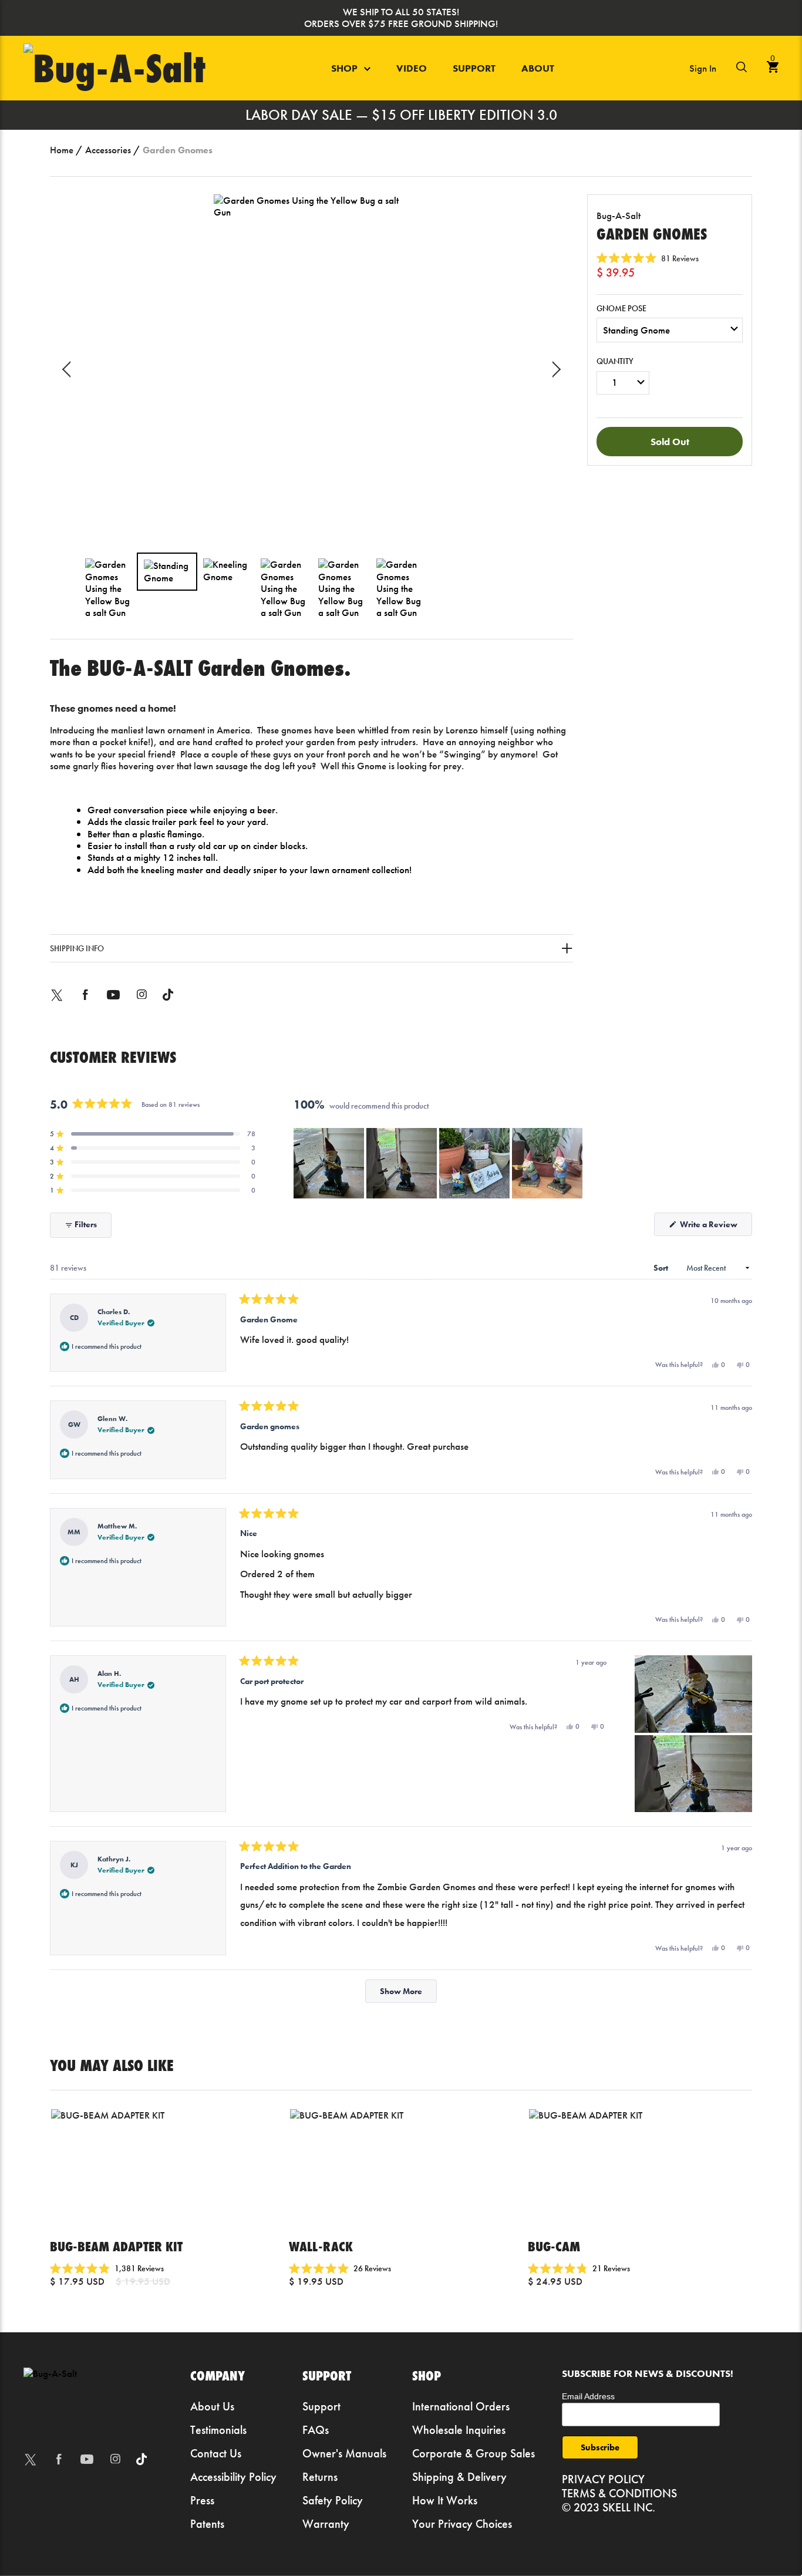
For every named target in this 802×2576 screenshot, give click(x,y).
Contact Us (216, 2453)
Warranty (326, 2524)
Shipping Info (77, 948)
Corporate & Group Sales (474, 2453)
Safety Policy (333, 2500)
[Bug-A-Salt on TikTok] (168, 1003)
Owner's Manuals (344, 2453)
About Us (212, 2406)
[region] (439, 1163)
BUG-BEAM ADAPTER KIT (116, 2246)
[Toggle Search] (742, 69)
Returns (320, 2477)
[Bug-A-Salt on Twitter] (57, 1003)
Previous (70, 369)
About (538, 68)
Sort (662, 1268)
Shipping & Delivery (459, 2477)
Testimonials (218, 2430)
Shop (346, 68)
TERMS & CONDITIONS (619, 2493)
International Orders (461, 2406)
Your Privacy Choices (462, 2524)
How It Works (445, 2500)
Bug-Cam (554, 2246)
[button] (648, 258)
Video (412, 68)
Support (474, 68)
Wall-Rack (321, 2246)
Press (202, 2500)
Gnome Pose (621, 309)
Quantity (615, 361)
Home (62, 150)
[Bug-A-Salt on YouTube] (113, 1003)
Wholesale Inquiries (459, 2430)
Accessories (108, 150)
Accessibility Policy (233, 2477)
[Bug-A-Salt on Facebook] (85, 1003)
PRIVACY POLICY (603, 2479)
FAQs (316, 2430)
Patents (207, 2524)
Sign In (703, 68)
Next (552, 369)
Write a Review (715, 1227)
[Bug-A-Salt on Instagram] (141, 1003)
